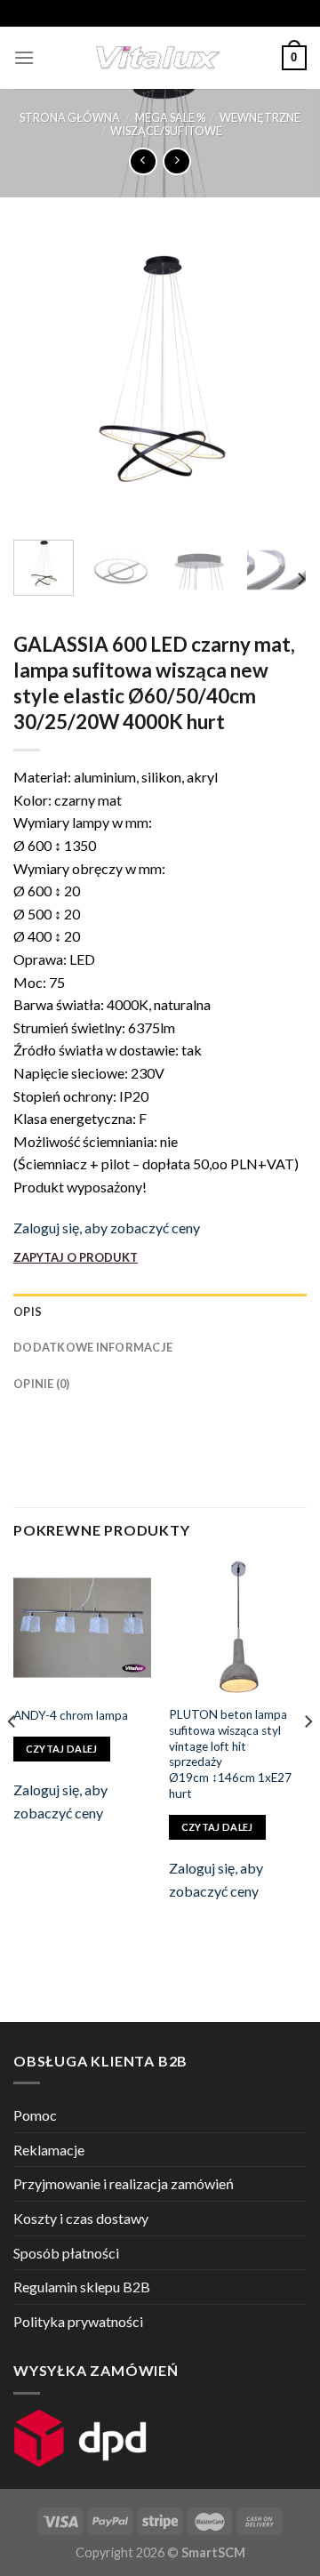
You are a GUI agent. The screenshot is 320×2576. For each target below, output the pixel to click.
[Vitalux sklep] (158, 58)
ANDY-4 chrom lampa (71, 1715)
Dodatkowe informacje (93, 1347)
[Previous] (42, 380)
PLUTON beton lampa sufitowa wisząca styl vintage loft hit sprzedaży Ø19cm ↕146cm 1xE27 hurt (230, 1753)
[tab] (160, 1312)
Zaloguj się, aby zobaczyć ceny (107, 1228)
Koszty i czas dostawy (81, 2218)
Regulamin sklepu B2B (82, 2287)
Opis (28, 1312)
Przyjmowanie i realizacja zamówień (124, 2183)
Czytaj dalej (62, 1749)
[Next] (278, 380)
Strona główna (70, 117)
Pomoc (35, 2115)
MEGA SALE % (170, 117)
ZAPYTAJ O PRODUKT (76, 1257)
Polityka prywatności (78, 2321)
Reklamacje (49, 2150)
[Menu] (24, 57)
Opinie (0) (42, 1384)
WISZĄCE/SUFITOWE (166, 131)
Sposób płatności (66, 2253)
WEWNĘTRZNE (260, 117)
